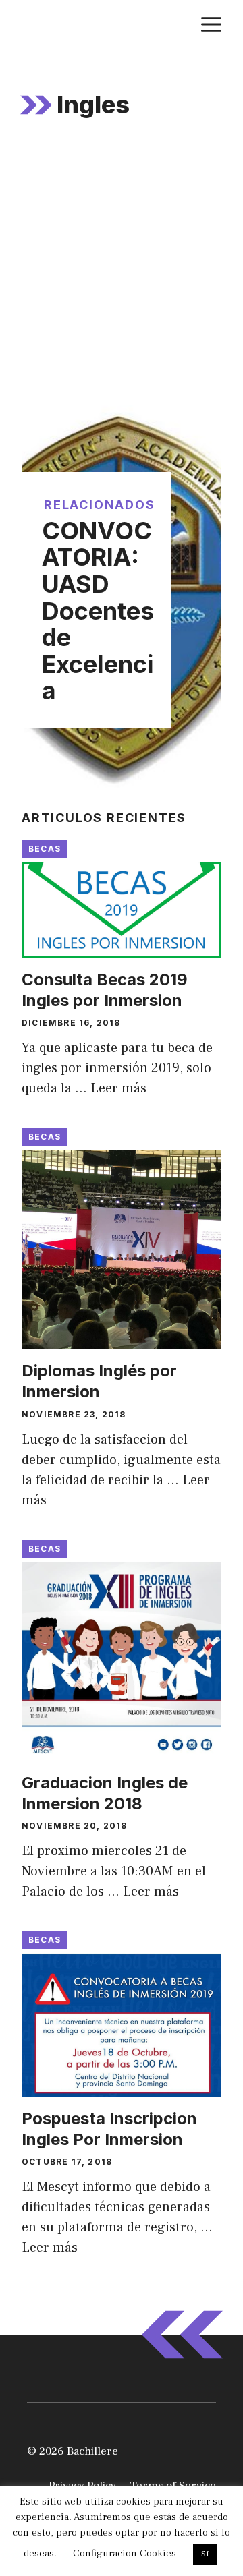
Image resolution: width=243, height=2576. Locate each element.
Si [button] (205, 2554)
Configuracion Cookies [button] (125, 2553)
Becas (45, 849)
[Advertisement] (122, 276)
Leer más (118, 1088)
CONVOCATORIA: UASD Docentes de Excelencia (98, 611)
